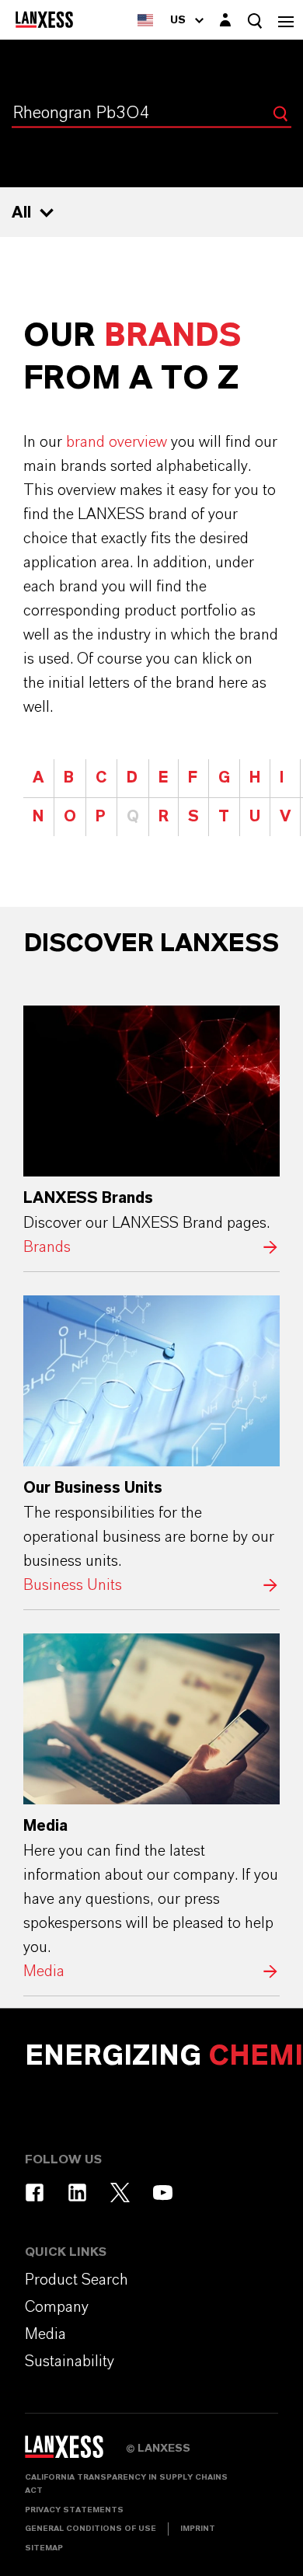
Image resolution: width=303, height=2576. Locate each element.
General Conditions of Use (91, 2529)
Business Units (151, 1447)
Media (151, 1809)
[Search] (280, 113)
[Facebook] (35, 2193)
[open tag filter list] (47, 213)
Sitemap (44, 2548)
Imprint (198, 2529)
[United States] (145, 20)
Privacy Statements (74, 2510)
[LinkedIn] (77, 2193)
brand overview (117, 442)
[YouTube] (163, 2193)
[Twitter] (120, 2193)
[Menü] (286, 20)
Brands (151, 1133)
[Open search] (255, 21)
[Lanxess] (75, 2452)
